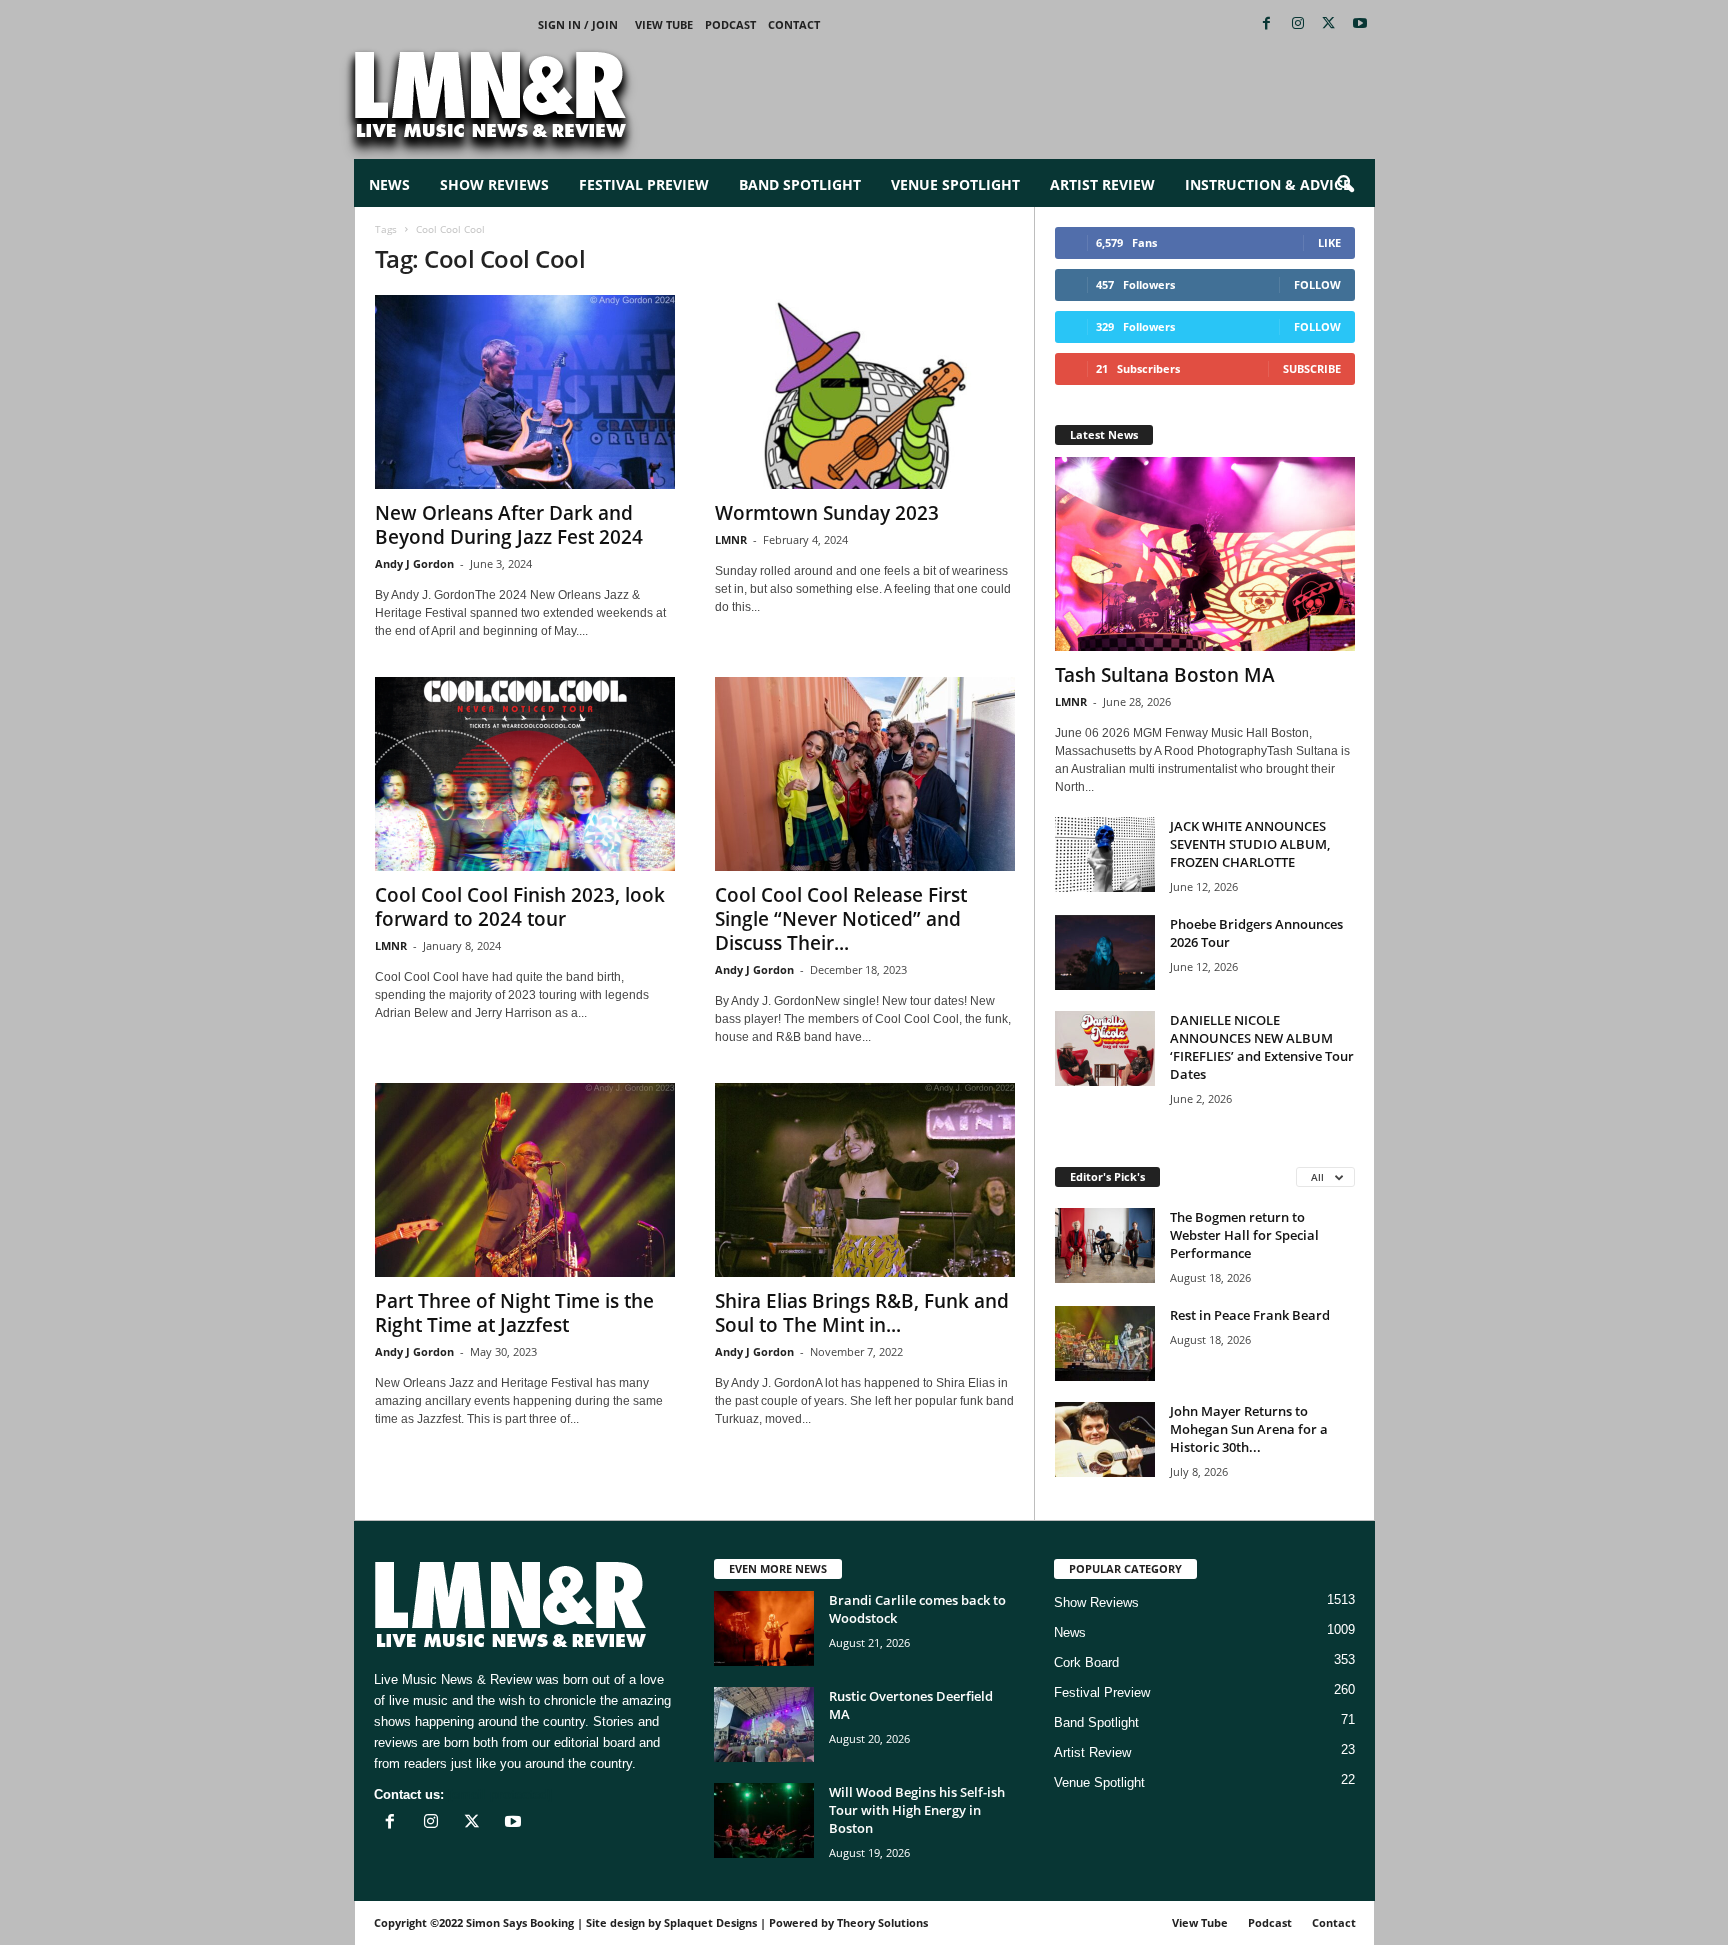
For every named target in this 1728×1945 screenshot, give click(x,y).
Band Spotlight (800, 184)
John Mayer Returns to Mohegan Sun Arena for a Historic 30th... (1249, 1429)
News (389, 184)
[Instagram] (1298, 24)
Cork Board (1086, 1662)
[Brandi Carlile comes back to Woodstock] (764, 1628)
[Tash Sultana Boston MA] (1205, 554)
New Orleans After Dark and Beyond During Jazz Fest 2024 (509, 525)
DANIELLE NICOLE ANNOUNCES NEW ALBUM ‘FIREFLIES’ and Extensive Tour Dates (1262, 1047)
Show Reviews (494, 184)
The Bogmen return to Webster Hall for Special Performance (1244, 1235)
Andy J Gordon (414, 563)
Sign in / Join (578, 24)
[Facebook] (1267, 24)
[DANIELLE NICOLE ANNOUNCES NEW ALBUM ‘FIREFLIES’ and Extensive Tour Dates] (1105, 1048)
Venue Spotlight (955, 184)
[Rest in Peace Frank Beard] (1105, 1343)
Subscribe (1312, 368)
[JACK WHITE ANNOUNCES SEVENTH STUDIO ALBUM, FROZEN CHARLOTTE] (1105, 854)
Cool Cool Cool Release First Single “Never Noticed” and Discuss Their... (841, 919)
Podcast (730, 24)
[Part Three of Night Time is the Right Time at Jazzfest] (525, 1180)
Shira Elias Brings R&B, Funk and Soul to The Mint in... (862, 1313)
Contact (794, 24)
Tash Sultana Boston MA (1165, 675)
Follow (1317, 284)
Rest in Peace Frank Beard (1250, 1315)
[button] (1345, 185)
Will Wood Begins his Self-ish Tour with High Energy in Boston (917, 1810)
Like (1329, 242)
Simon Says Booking (520, 1922)
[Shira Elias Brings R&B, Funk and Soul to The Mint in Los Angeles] (865, 1180)
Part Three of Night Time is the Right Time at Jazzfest (514, 1313)
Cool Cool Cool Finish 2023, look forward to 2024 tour (520, 907)
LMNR (731, 539)
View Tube (664, 24)
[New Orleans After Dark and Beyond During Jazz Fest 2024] (525, 392)
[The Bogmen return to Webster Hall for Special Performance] (1105, 1245)
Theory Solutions (882, 1922)
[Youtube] (1360, 24)
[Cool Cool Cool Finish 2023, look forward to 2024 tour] (525, 774)
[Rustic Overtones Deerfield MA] (764, 1724)
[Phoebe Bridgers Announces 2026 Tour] (1105, 952)
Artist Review (1102, 184)
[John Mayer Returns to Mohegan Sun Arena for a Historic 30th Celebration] (1105, 1439)
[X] (1329, 24)
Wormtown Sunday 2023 (827, 513)
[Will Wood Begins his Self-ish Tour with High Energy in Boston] (764, 1820)
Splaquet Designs (710, 1922)
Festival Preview (644, 184)
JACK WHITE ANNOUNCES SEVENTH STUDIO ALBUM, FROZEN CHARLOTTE (1250, 844)
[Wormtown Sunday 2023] (865, 392)
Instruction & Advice (1268, 184)
